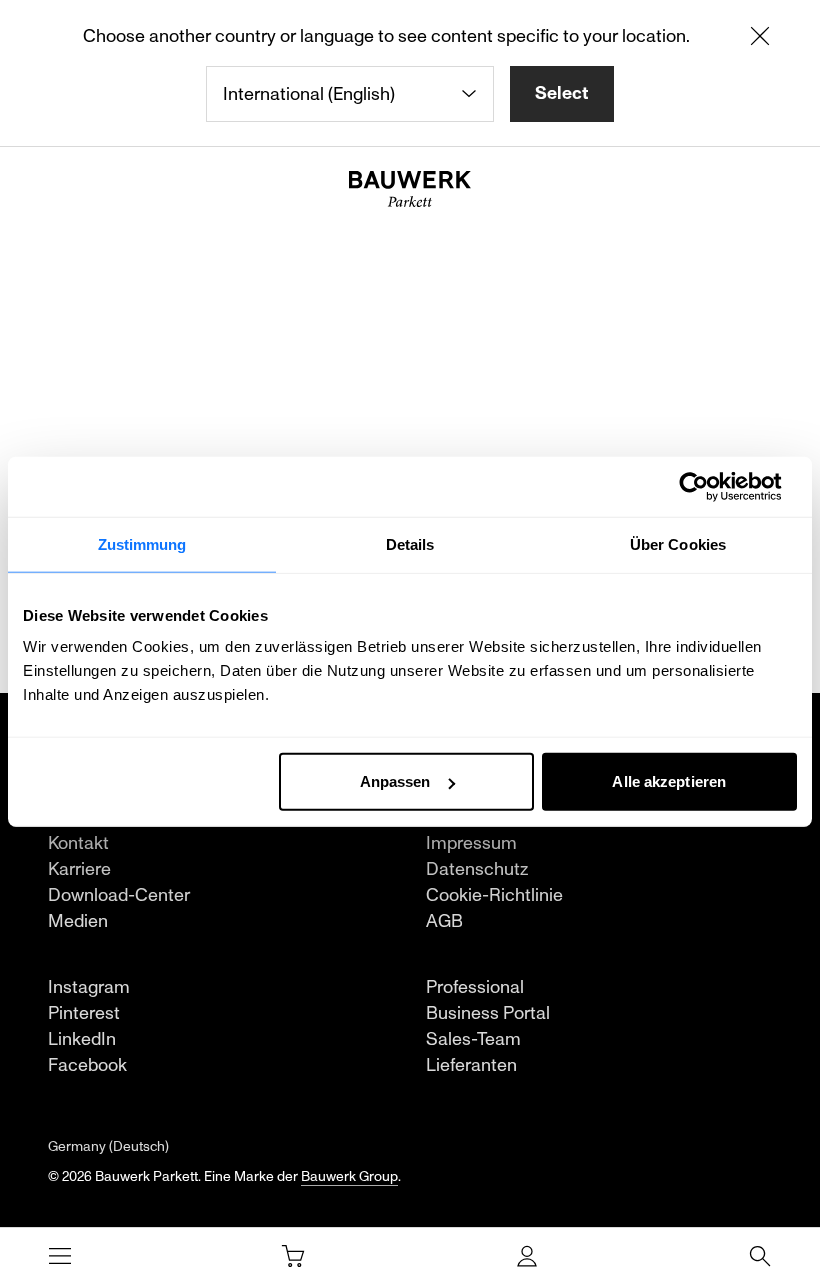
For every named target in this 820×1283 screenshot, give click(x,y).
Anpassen (395, 781)
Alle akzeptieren (669, 781)
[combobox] (350, 94)
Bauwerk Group (349, 1176)
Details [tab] (410, 543)
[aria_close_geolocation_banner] (760, 40)
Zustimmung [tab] (142, 543)
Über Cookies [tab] (678, 543)
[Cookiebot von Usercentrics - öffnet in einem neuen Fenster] (709, 486)
